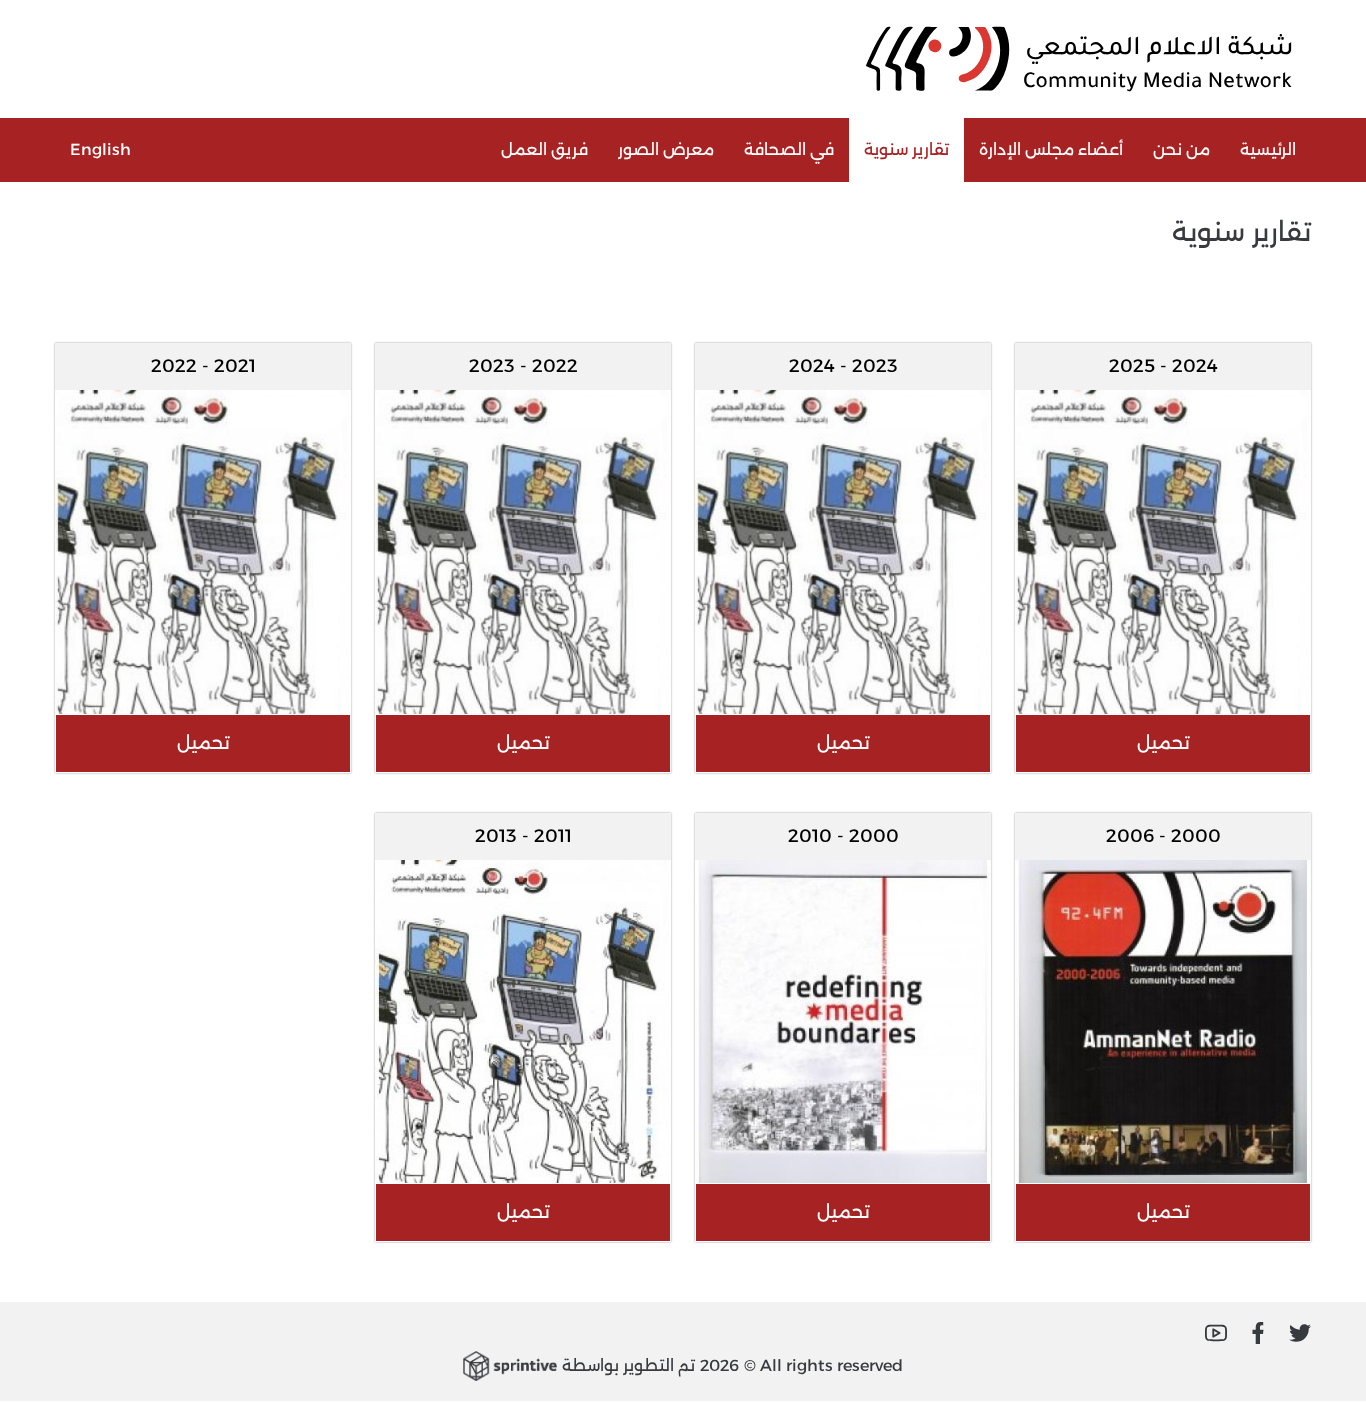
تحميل (1163, 743)
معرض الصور (666, 149)
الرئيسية (1268, 149)
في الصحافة (789, 149)
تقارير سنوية (906, 149)
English (100, 149)
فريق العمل (544, 149)
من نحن (1181, 149)
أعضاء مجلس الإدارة (1051, 149)
